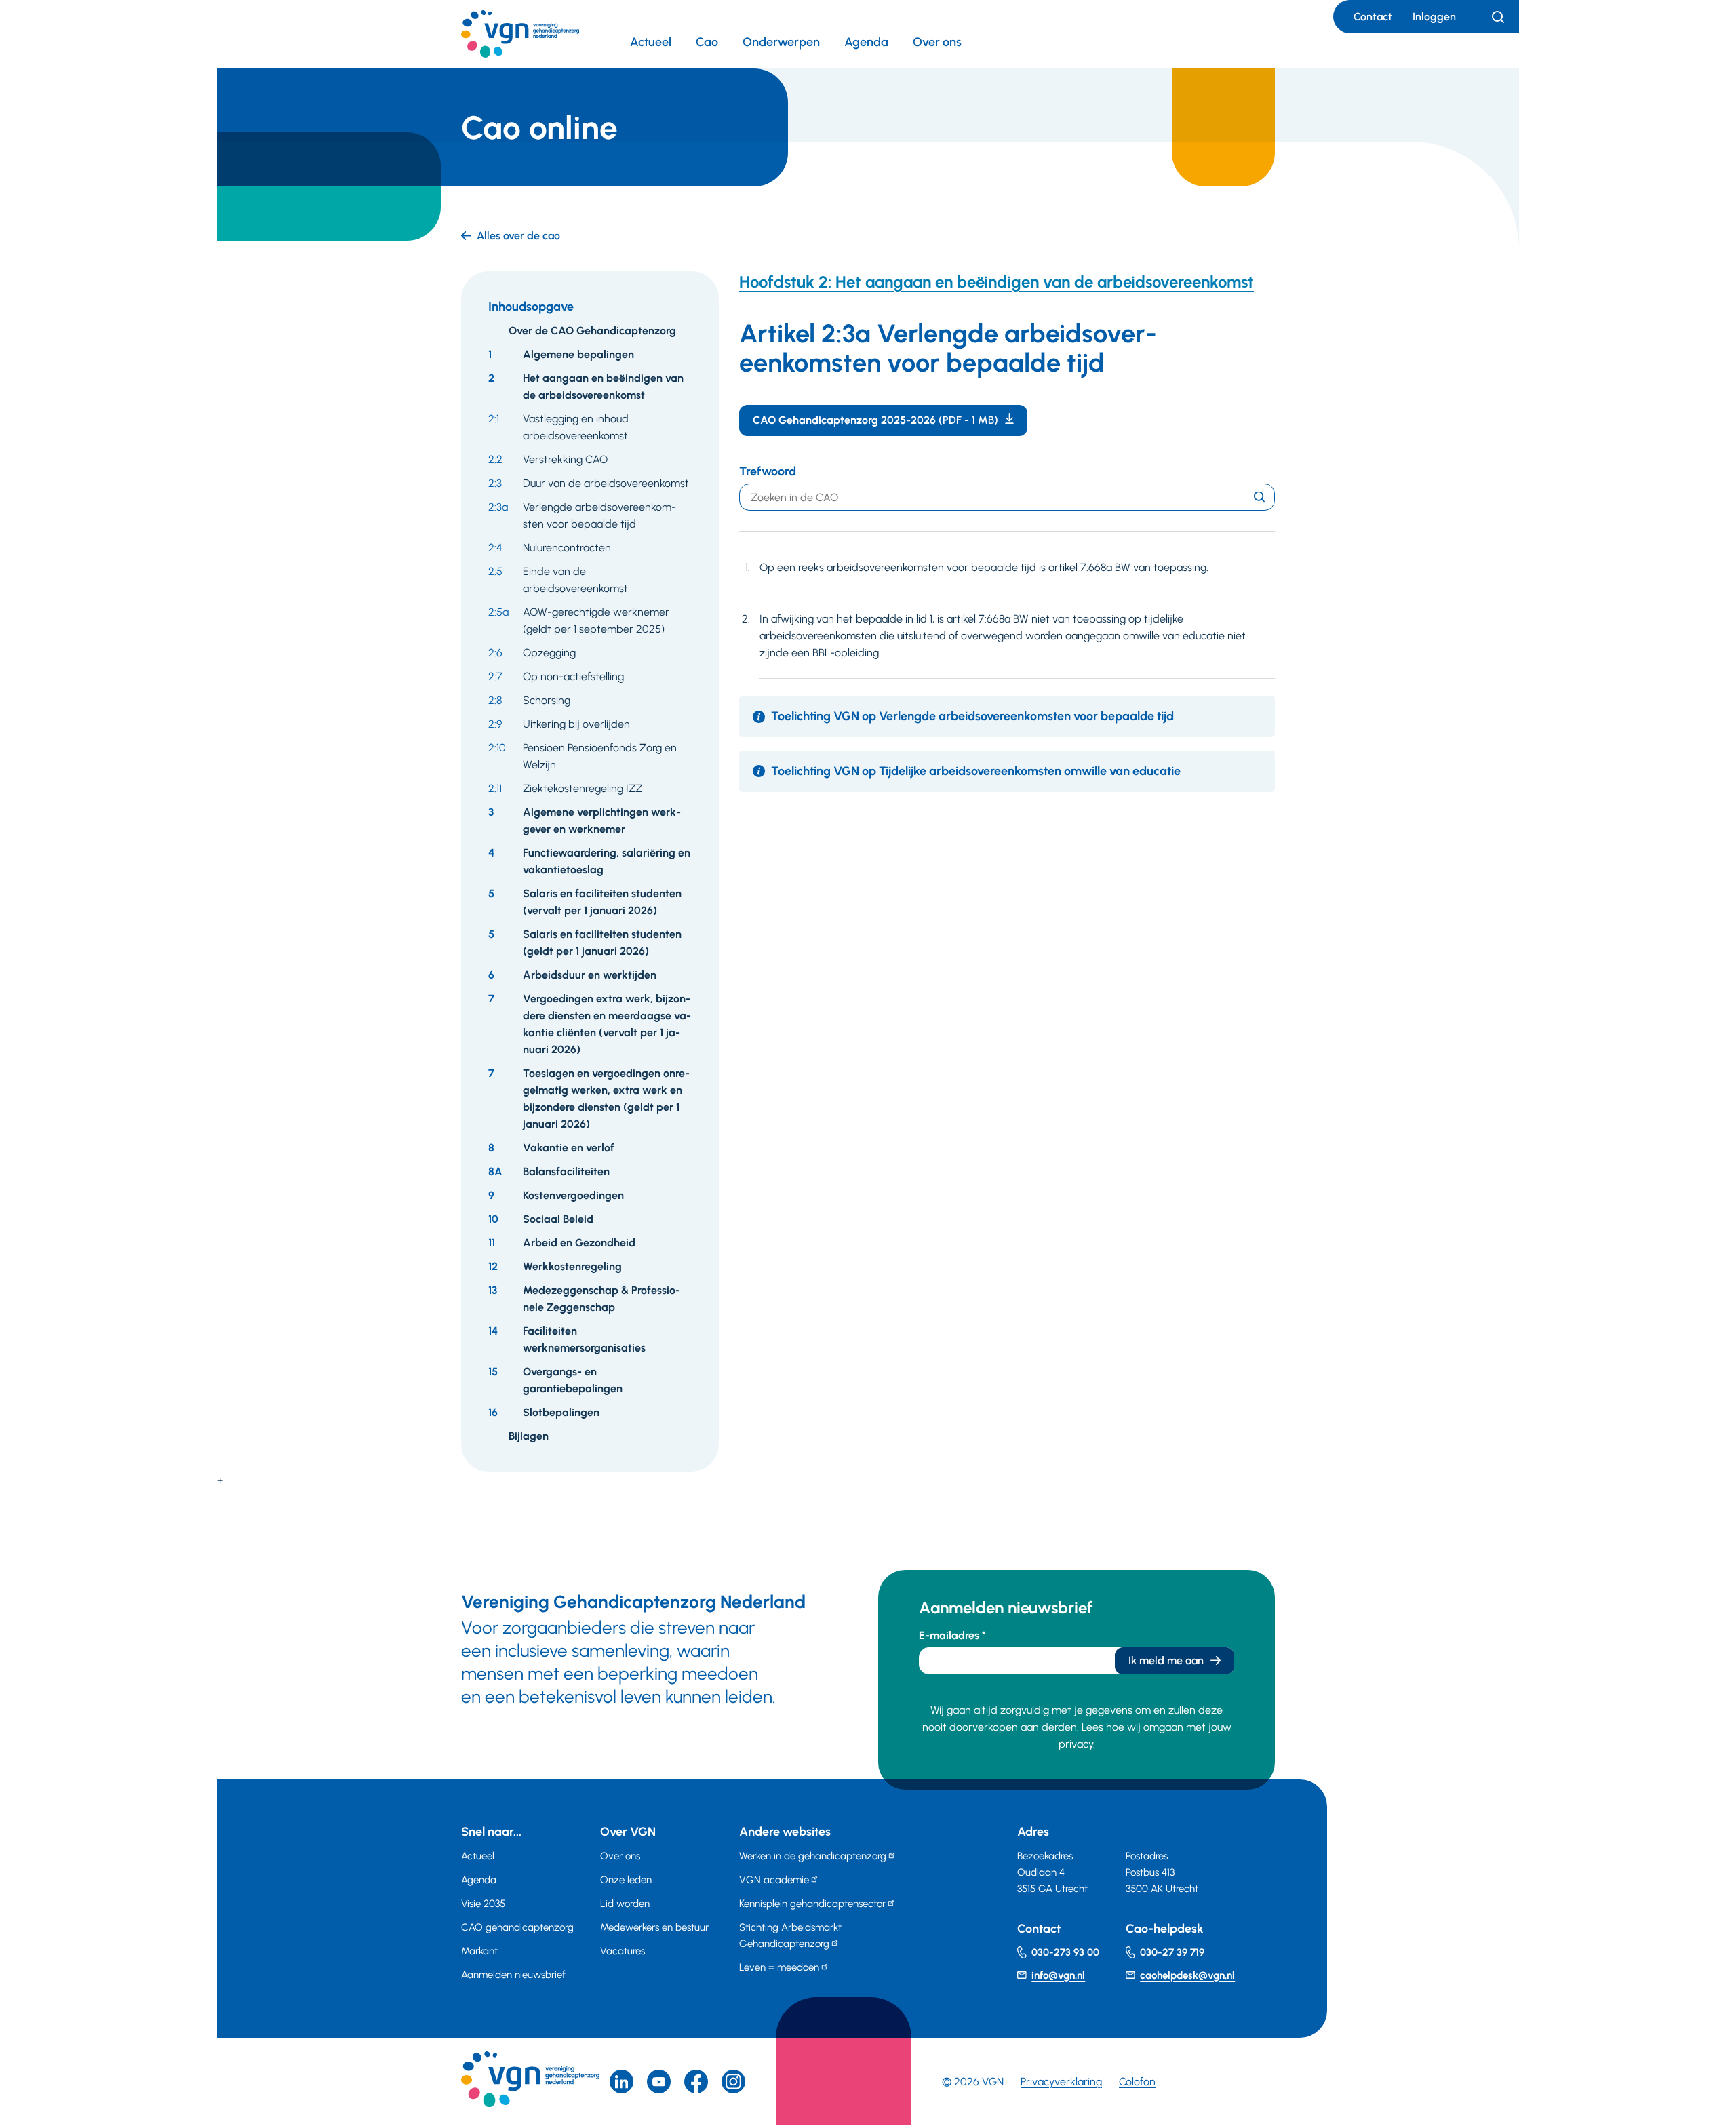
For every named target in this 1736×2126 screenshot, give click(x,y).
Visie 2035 (483, 1904)
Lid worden (625, 1904)
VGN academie (774, 1880)
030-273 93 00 (1065, 1952)
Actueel (651, 42)
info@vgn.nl (1058, 1975)
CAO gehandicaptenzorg (517, 1927)
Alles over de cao (518, 236)
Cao (707, 42)
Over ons (937, 42)
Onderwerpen (781, 42)
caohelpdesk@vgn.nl (1187, 1975)
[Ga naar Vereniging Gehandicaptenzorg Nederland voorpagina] (520, 34)
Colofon (1137, 2082)
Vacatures (623, 1951)
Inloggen (1434, 17)
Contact (1373, 17)
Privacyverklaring (1061, 2082)
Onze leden (626, 1880)
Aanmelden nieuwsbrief (513, 1975)
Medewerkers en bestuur (654, 1927)
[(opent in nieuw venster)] (696, 2082)
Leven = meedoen (779, 1967)
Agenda (866, 42)
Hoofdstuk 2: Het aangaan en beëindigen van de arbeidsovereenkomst (997, 282)
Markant (479, 1951)
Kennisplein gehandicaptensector (812, 1904)
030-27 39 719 (1172, 1952)
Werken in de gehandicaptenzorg (813, 1856)
